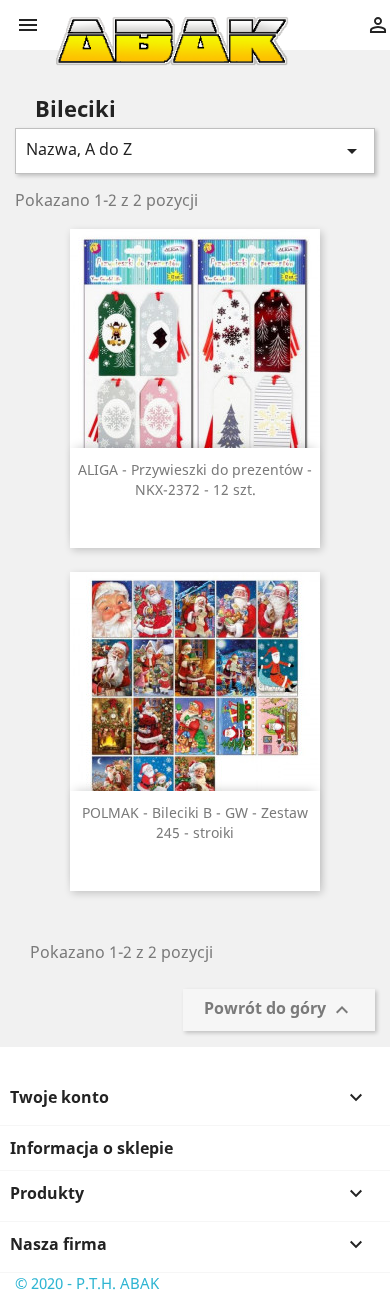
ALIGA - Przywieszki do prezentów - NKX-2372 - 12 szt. (195, 479)
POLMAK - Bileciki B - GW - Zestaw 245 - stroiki (195, 822)
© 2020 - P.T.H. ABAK (87, 1283)
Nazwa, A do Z (195, 150)
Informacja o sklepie (91, 1148)
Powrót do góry (279, 1010)
